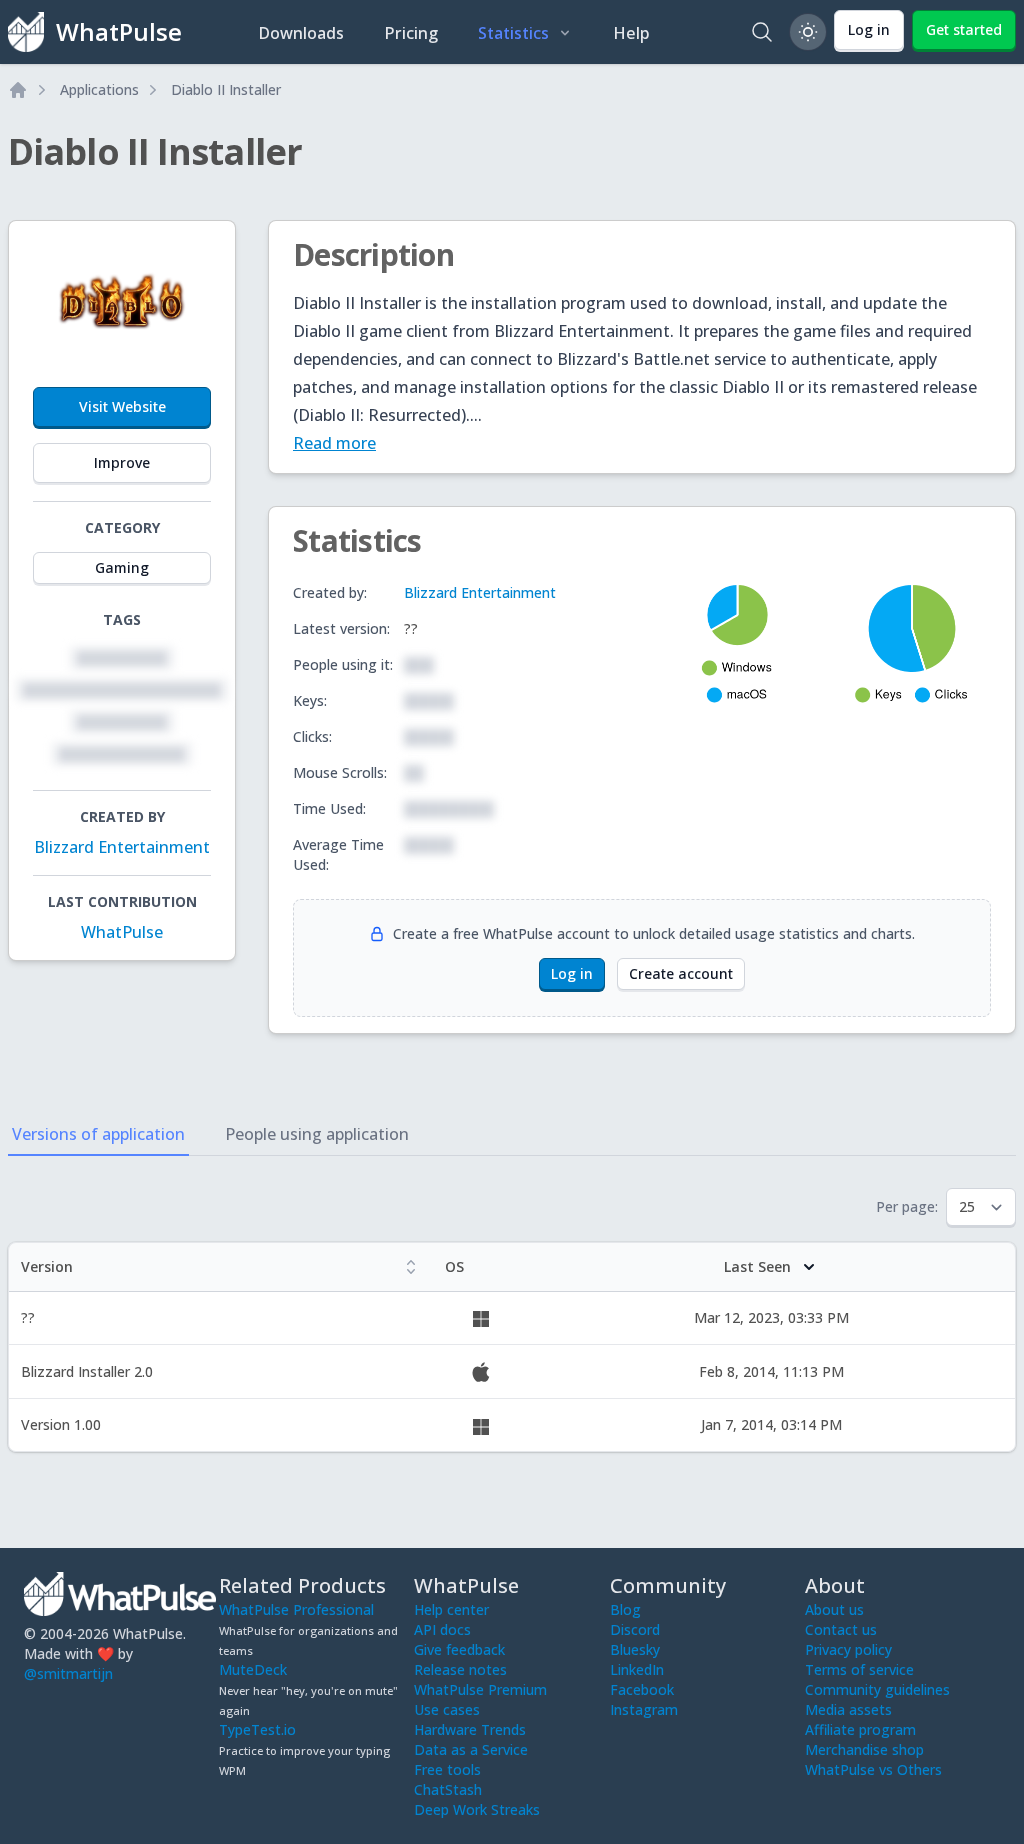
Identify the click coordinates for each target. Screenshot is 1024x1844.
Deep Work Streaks (477, 1809)
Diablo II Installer (226, 89)
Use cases (447, 1709)
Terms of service (859, 1669)
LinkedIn (637, 1669)
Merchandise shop (864, 1749)
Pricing (411, 33)
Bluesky (635, 1649)
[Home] (18, 90)
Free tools (447, 1769)
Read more (334, 443)
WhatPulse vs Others (873, 1769)
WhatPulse (122, 932)
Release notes (460, 1669)
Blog (625, 1609)
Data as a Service (471, 1749)
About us (834, 1609)
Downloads (301, 33)
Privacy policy (848, 1649)
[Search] (762, 32)
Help (631, 33)
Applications (99, 89)
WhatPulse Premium (480, 1689)
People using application (317, 1134)
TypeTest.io (257, 1729)
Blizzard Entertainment (122, 847)
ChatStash (448, 1789)
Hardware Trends (470, 1729)
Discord (635, 1629)
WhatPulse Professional (296, 1609)
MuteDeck (253, 1669)
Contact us (841, 1629)
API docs (442, 1629)
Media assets (848, 1709)
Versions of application (98, 1134)
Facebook (642, 1689)
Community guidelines (877, 1689)
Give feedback (459, 1649)
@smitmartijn (68, 1673)
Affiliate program (860, 1729)
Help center (451, 1609)
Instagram (644, 1709)
